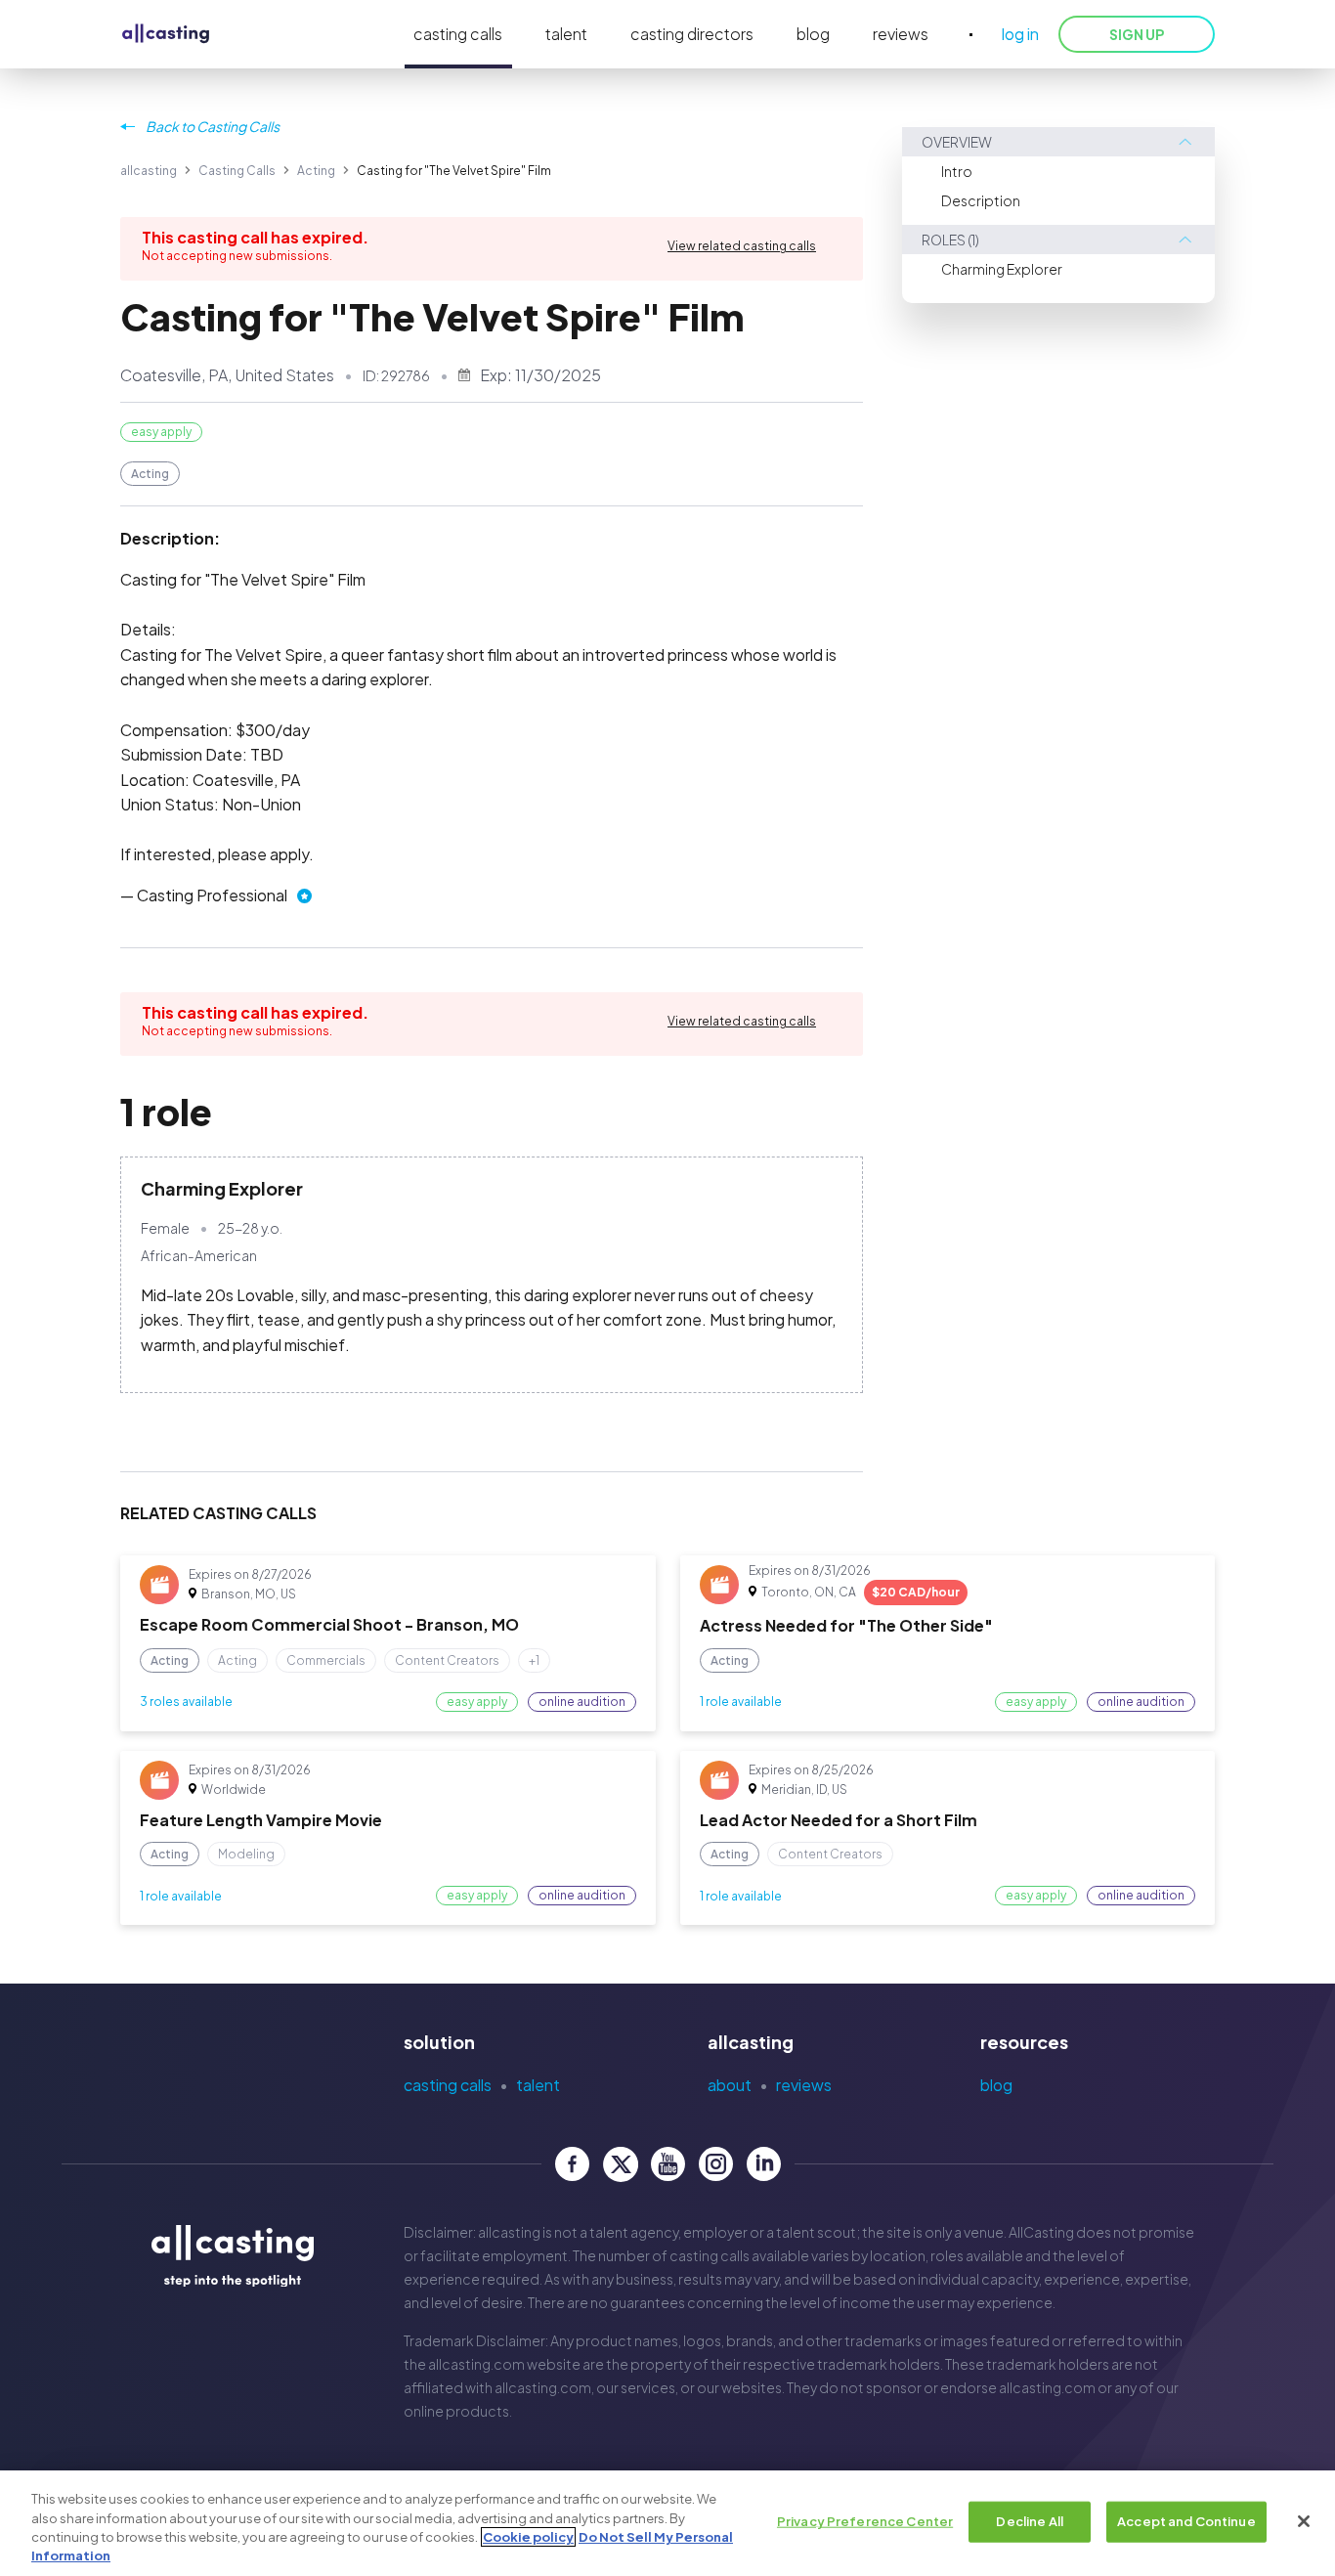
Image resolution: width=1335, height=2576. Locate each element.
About (730, 2085)
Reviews (804, 2085)
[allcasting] (166, 35)
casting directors (692, 34)
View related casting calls (742, 246)
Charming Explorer (1002, 269)
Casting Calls (237, 171)
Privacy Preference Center (865, 2521)
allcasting (149, 171)
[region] (667, 2523)
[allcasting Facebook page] (572, 2164)
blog (813, 34)
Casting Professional (212, 895)
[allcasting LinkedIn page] (764, 2164)
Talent (538, 2085)
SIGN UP (1137, 34)
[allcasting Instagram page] (716, 2164)
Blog (996, 2085)
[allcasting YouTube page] (668, 2164)
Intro (957, 171)
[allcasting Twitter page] (620, 2164)
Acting (316, 171)
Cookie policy (528, 2537)
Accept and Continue (1186, 2521)
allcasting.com (476, 2364)
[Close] (1304, 2521)
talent (566, 34)
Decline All (1029, 2521)
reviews (901, 34)
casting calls (458, 34)
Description (981, 200)
